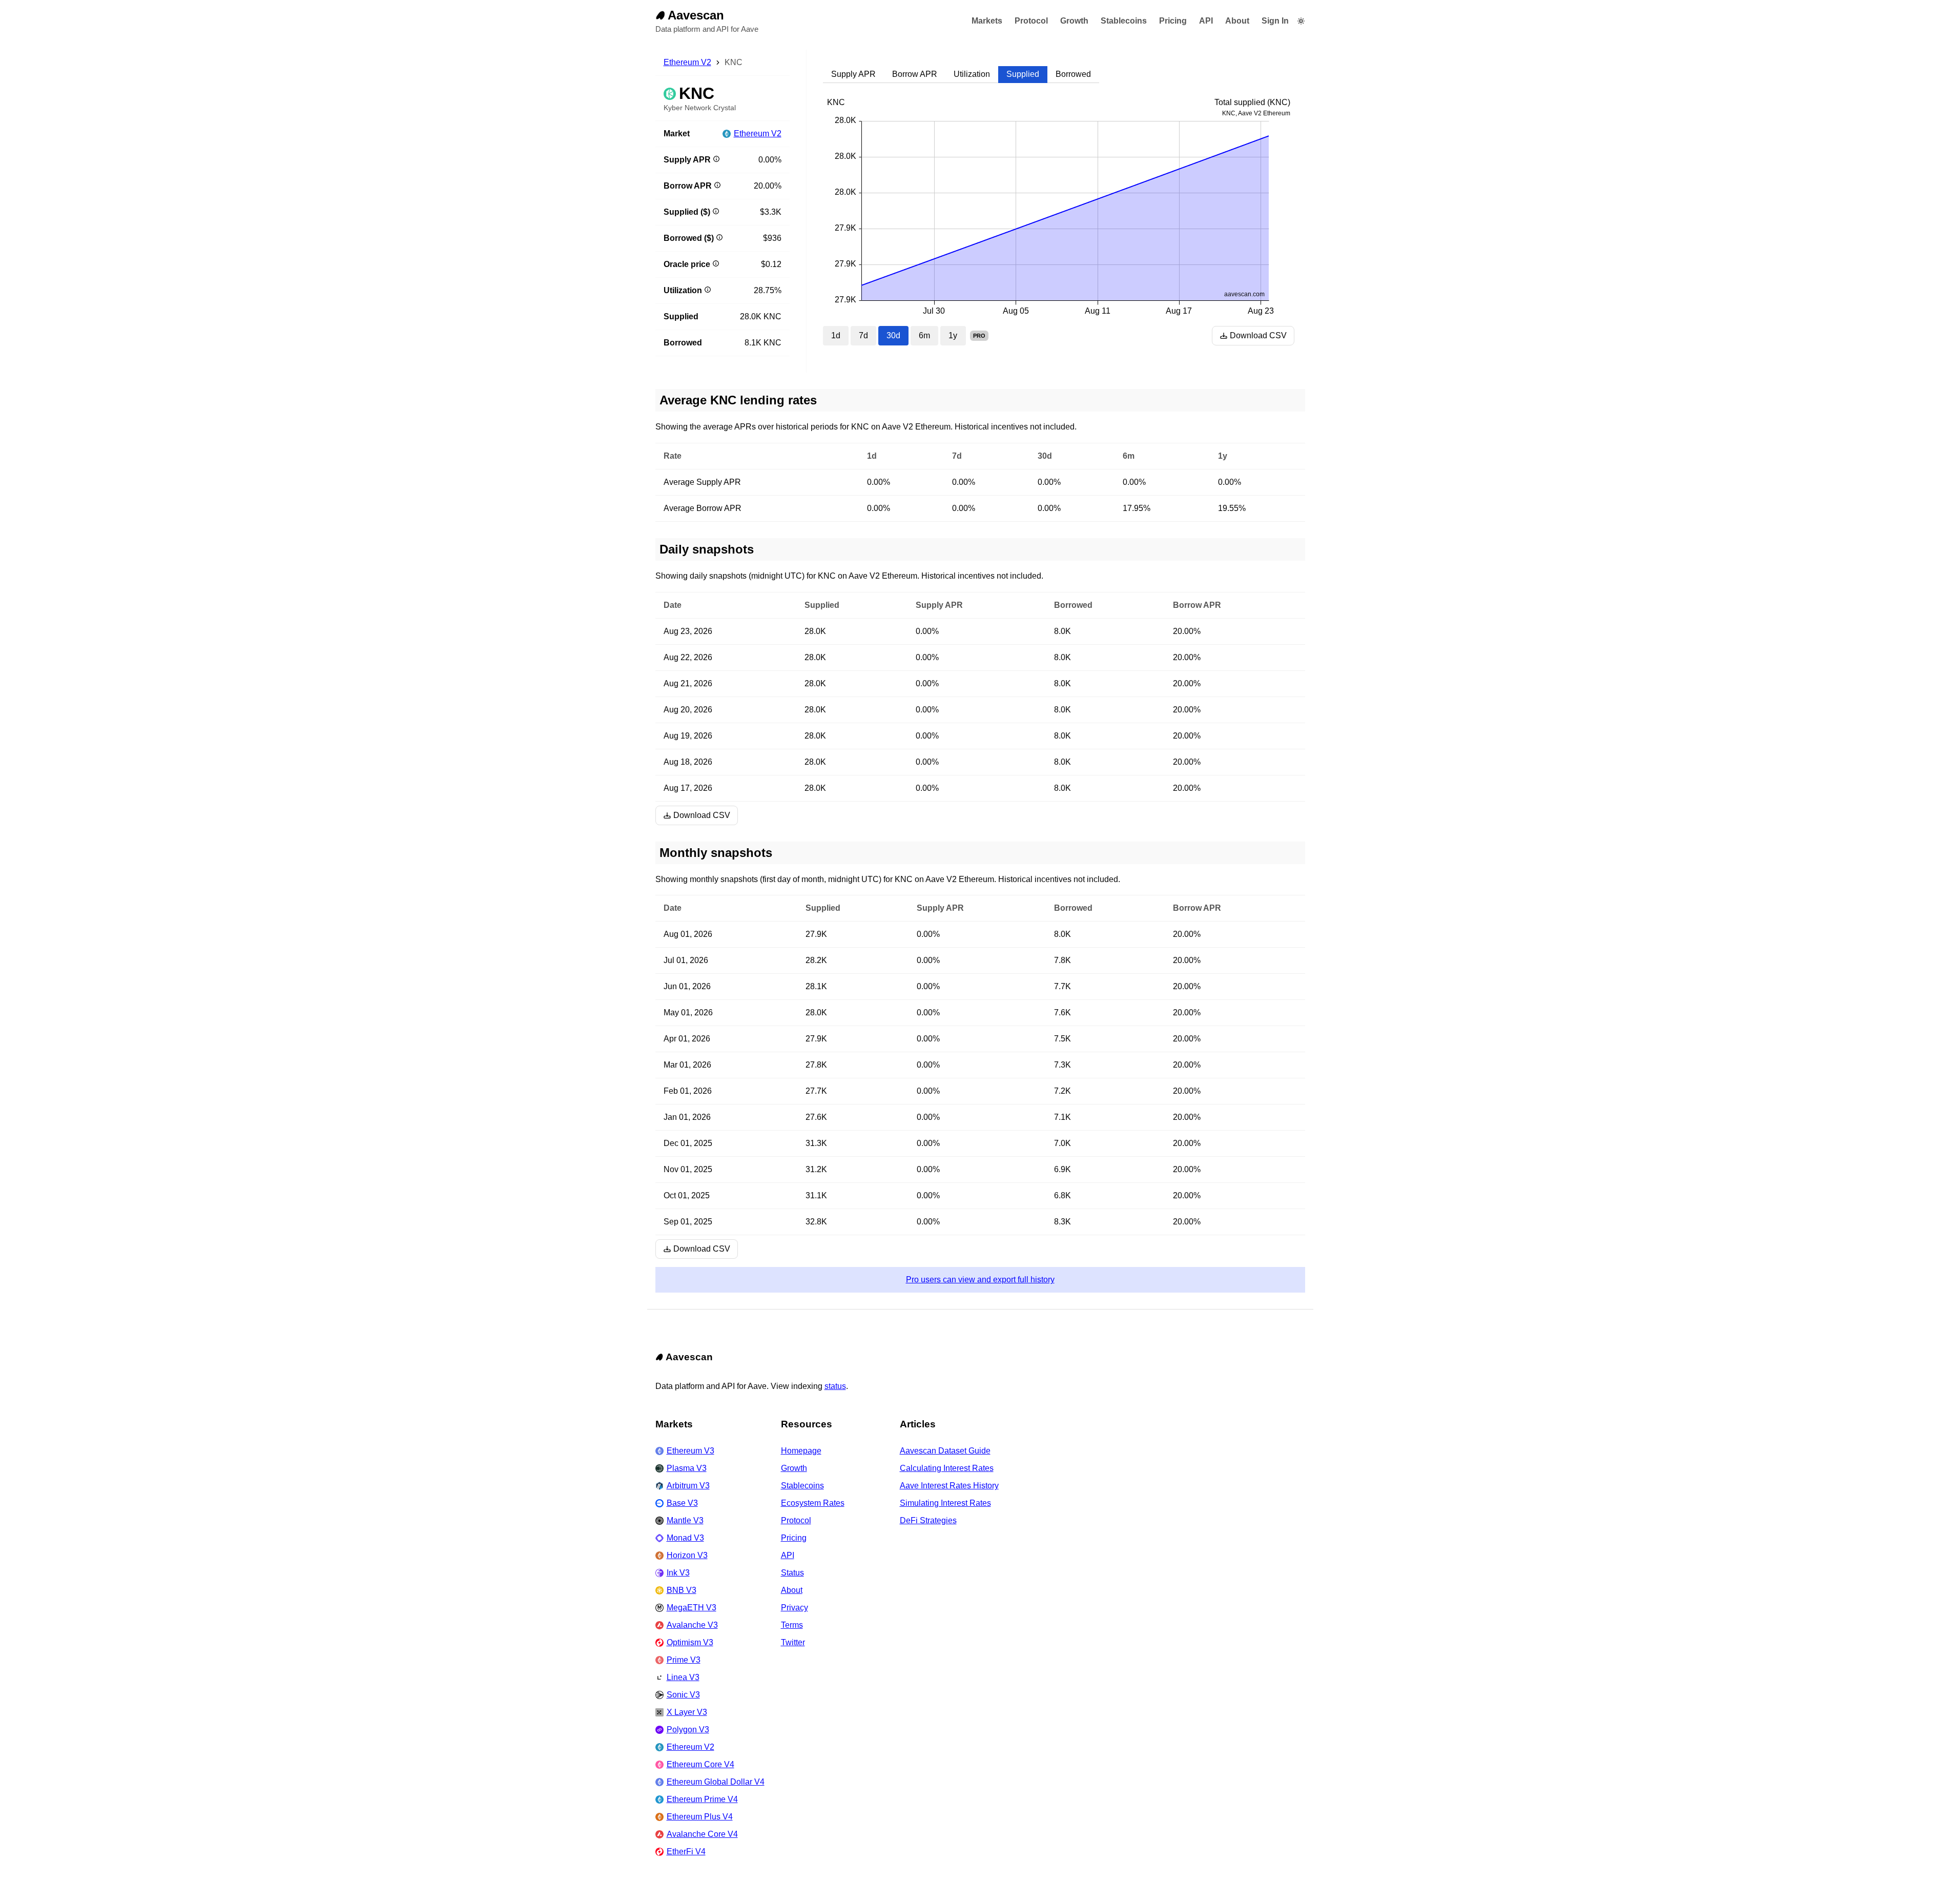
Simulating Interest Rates (945, 1503)
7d (863, 335)
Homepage (801, 1451)
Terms (792, 1625)
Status (792, 1573)
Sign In (1275, 21)
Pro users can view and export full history (980, 1280)
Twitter (793, 1642)
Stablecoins (1124, 21)
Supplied (1023, 74)
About (1237, 21)
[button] (1301, 21)
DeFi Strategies (928, 1520)
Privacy (795, 1608)
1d (836, 335)
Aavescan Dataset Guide (945, 1451)
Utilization (972, 74)
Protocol (1031, 21)
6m (924, 335)
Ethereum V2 (687, 62)
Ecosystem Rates (813, 1503)
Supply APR (853, 74)
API (1206, 21)
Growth (1074, 21)
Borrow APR (915, 74)
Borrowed (1073, 74)
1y (953, 335)
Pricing (1173, 21)
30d (893, 335)
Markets (987, 21)
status (835, 1386)
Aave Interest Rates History (949, 1486)
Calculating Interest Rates (947, 1468)
